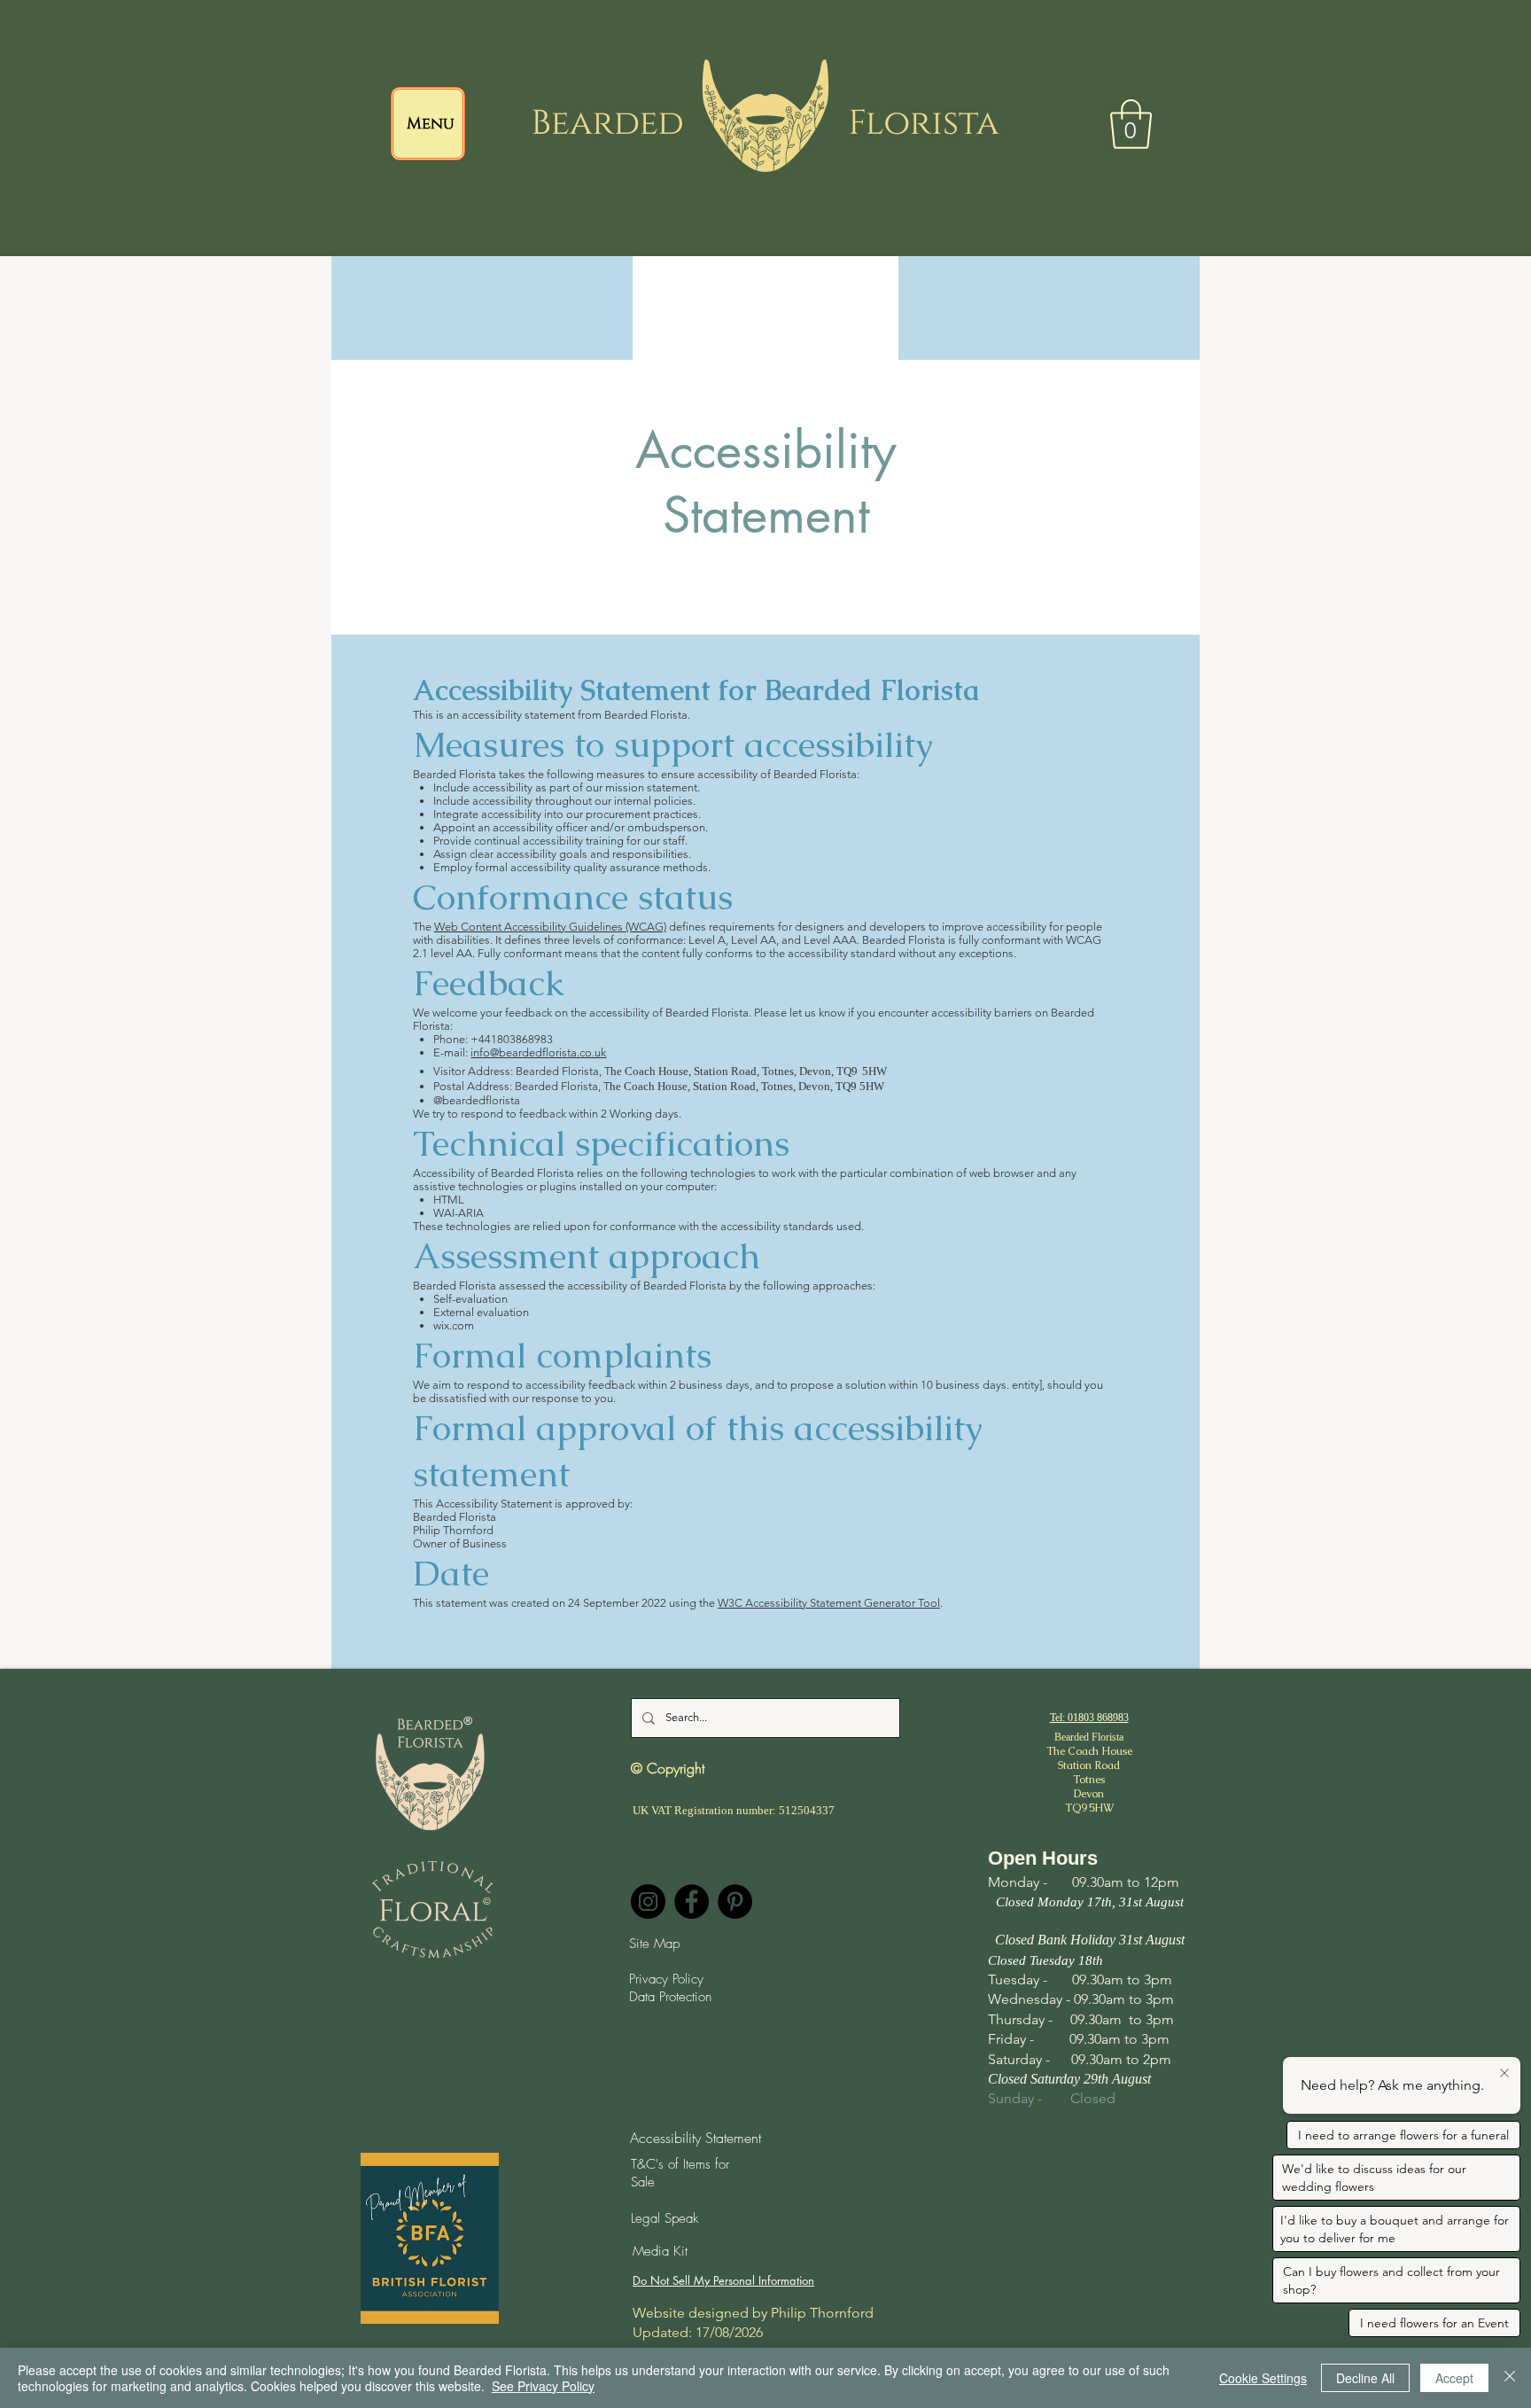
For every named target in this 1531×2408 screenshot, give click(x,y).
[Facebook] (692, 1901)
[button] (1131, 124)
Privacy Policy (666, 1979)
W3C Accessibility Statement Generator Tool (829, 1603)
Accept (1454, 2378)
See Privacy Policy (543, 2386)
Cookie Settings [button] (1263, 2378)
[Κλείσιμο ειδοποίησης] (1504, 2074)
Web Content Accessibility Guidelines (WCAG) (550, 927)
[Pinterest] (735, 1901)
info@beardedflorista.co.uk (538, 1052)
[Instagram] (648, 1901)
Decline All (1365, 2378)
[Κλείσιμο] (1510, 2378)
